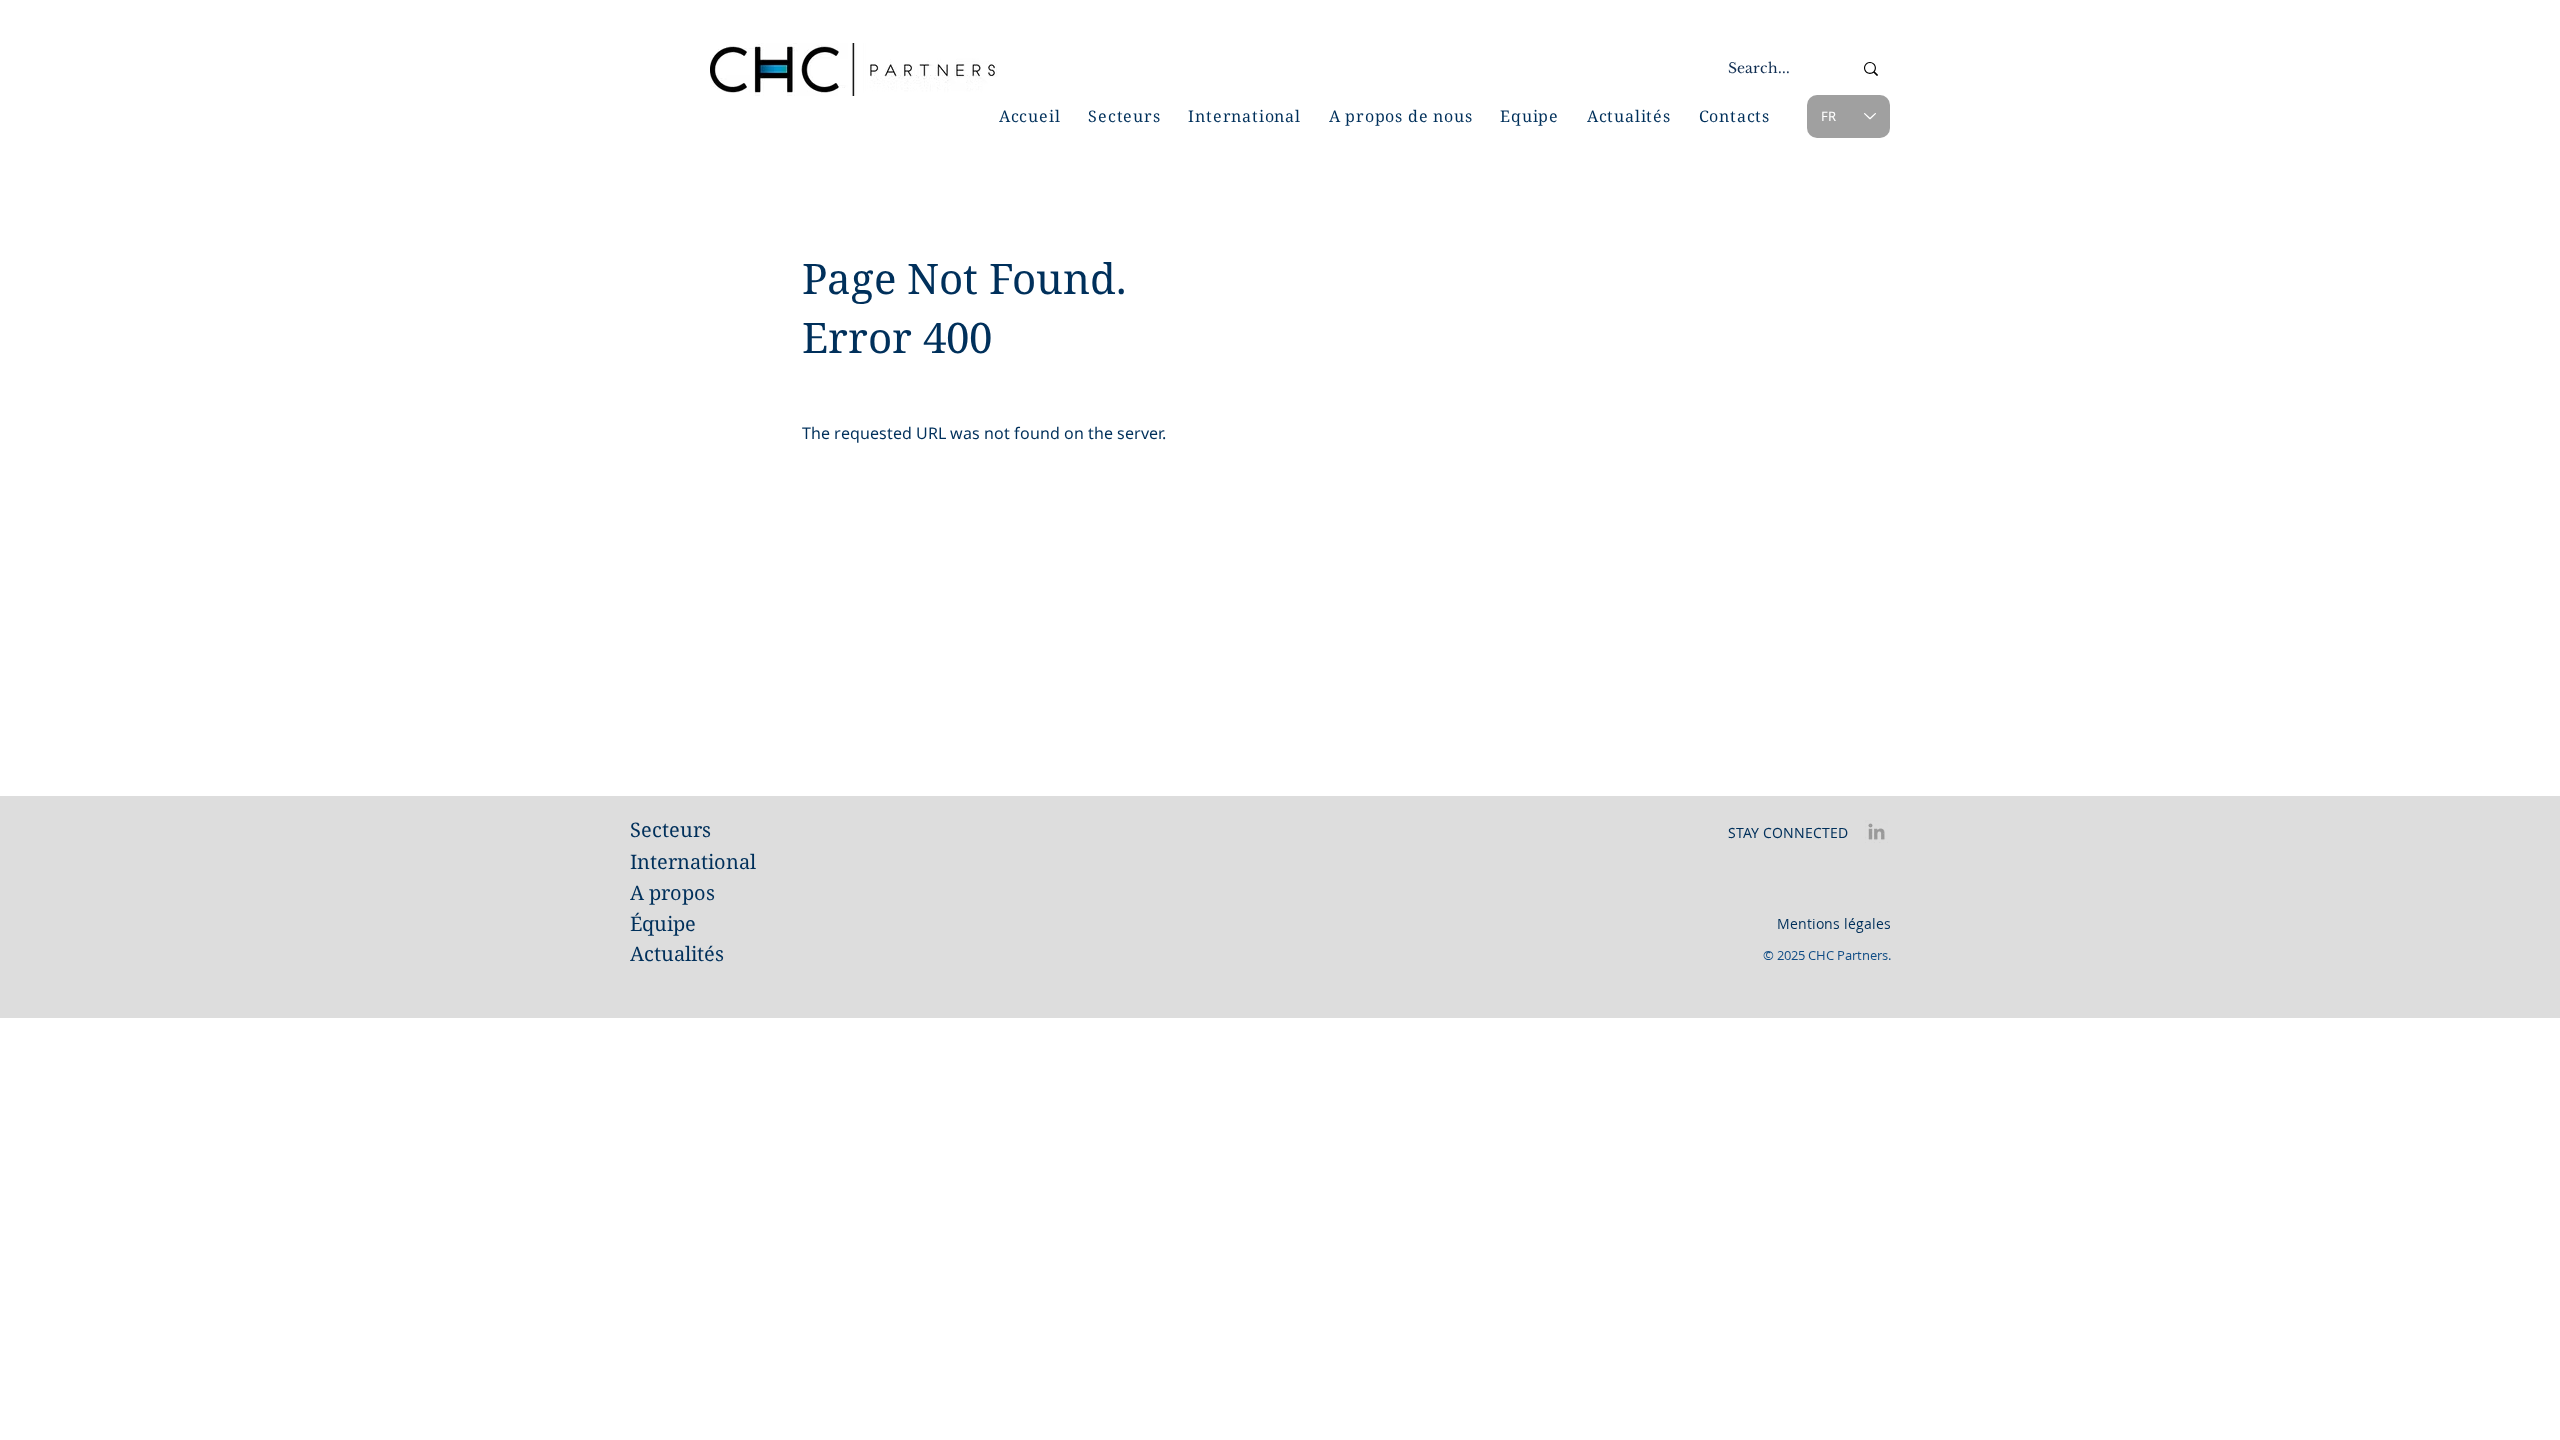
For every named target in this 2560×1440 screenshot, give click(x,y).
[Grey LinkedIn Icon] (1876, 831)
